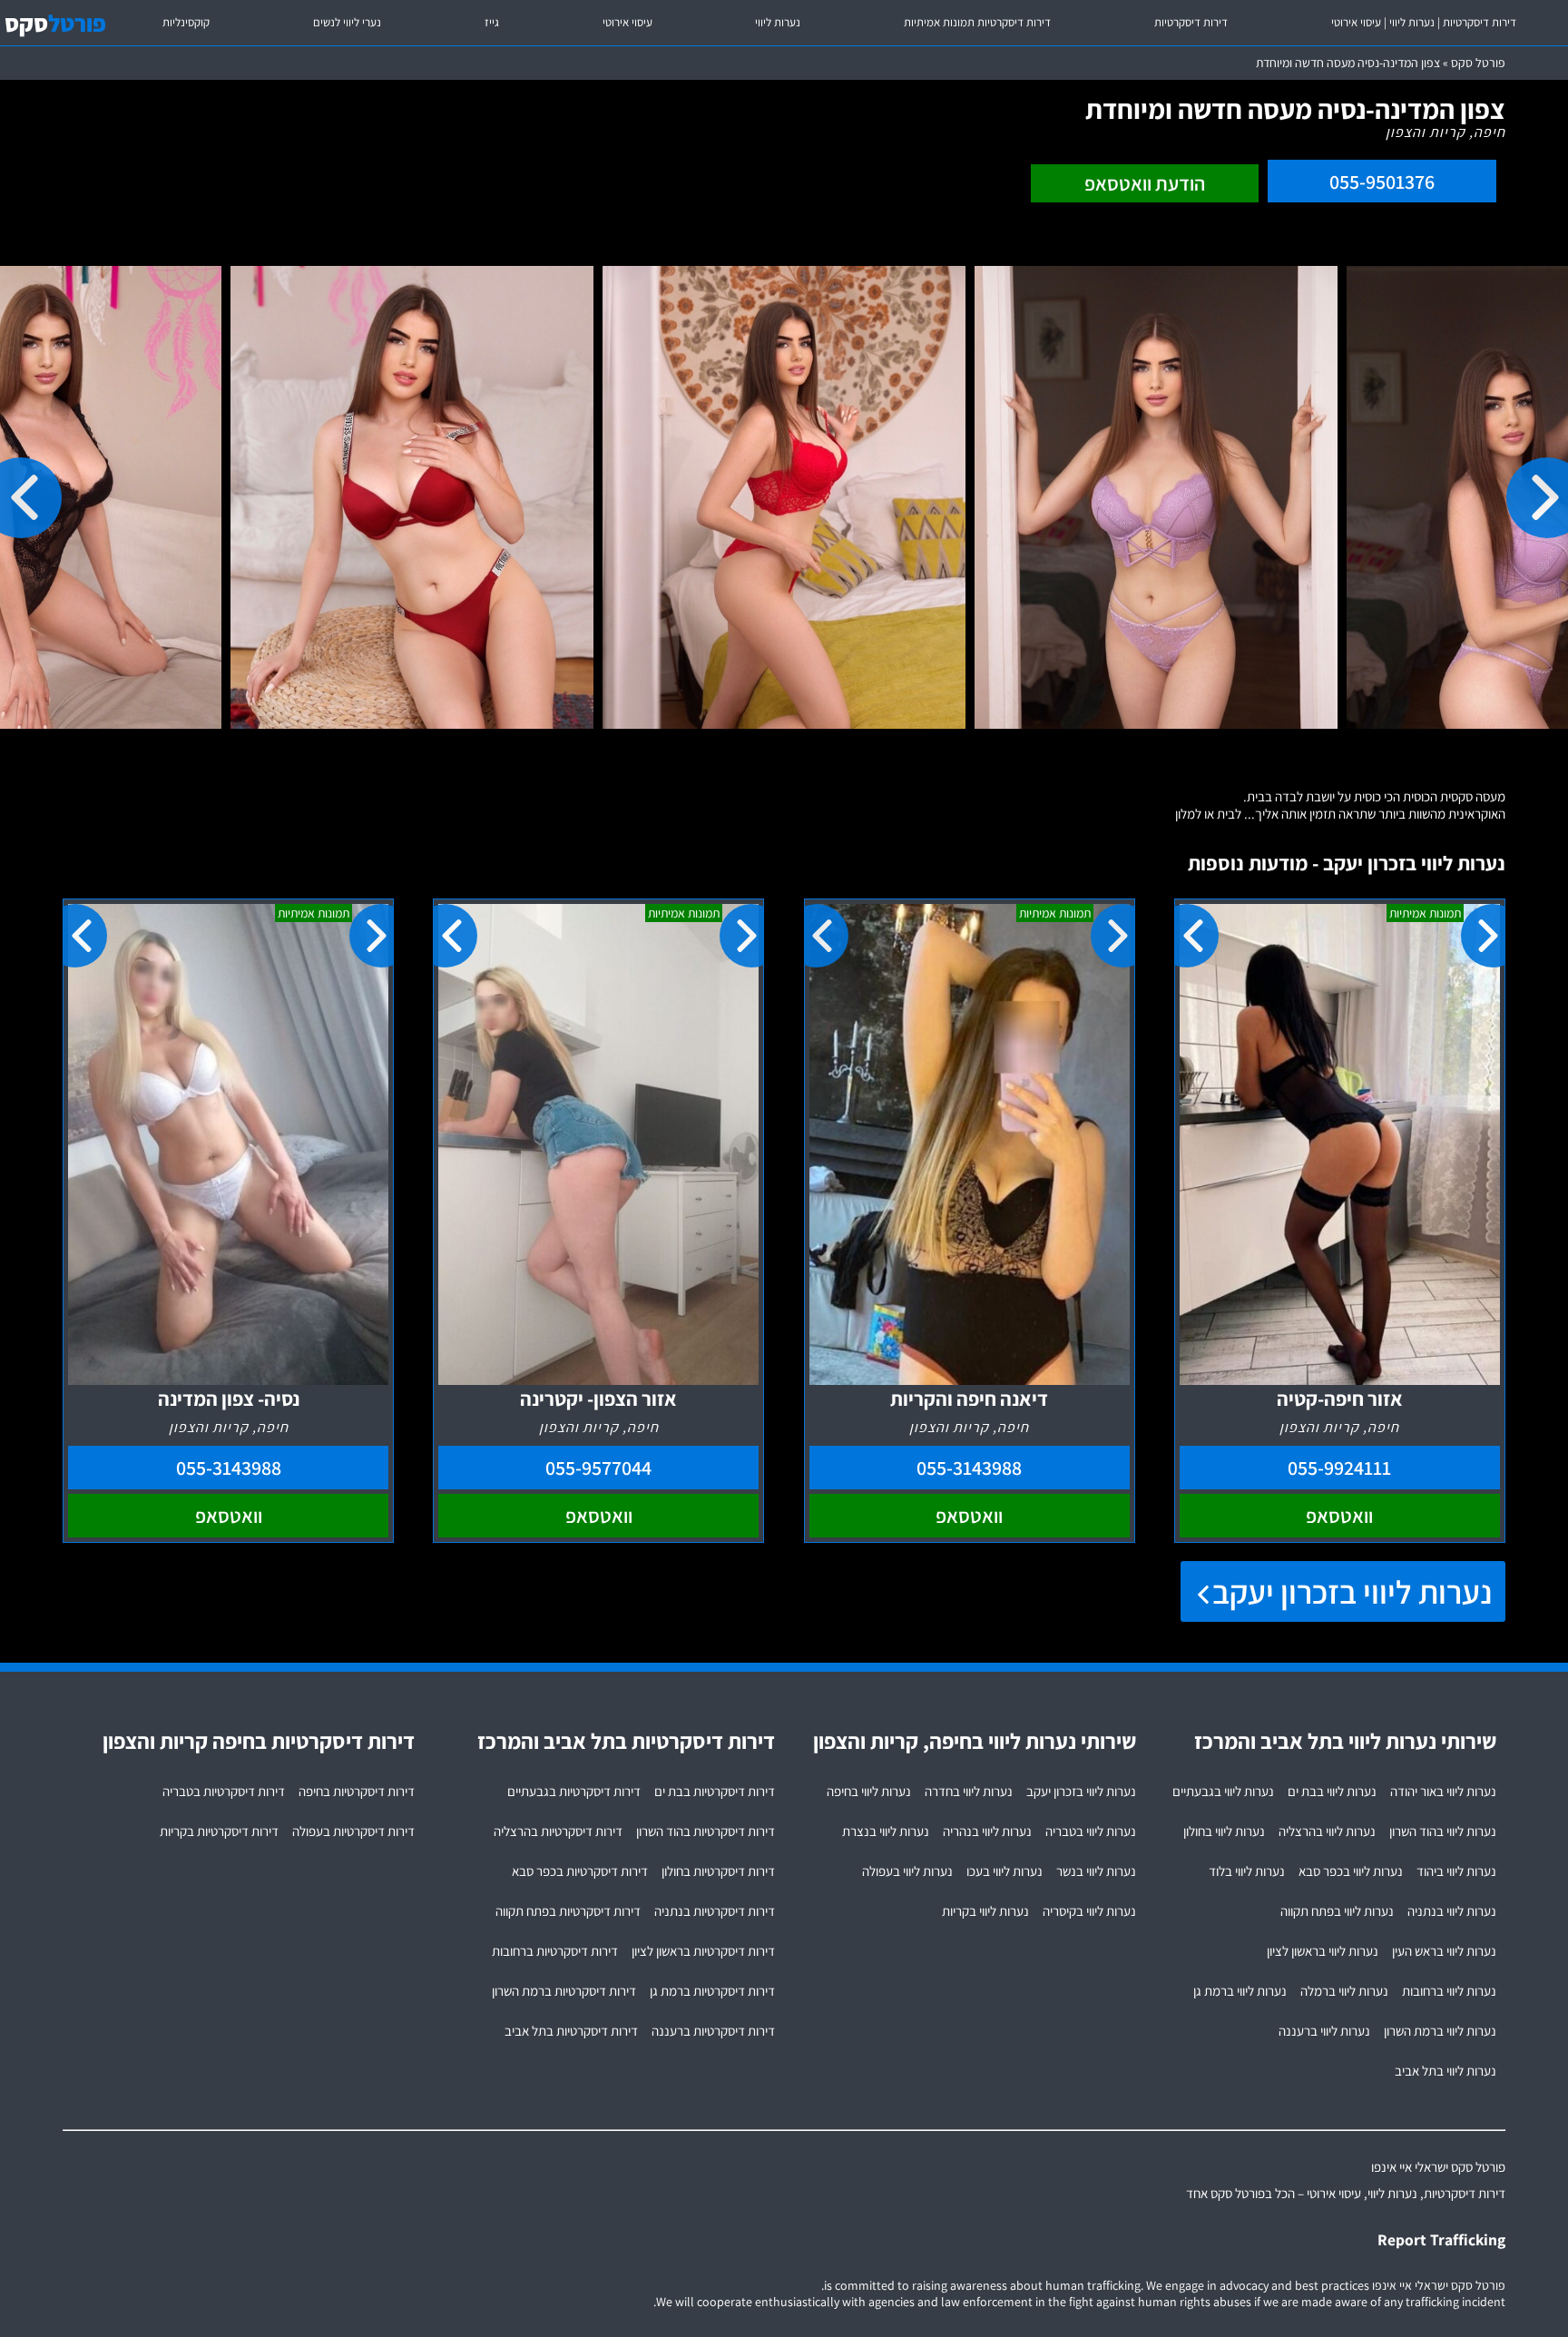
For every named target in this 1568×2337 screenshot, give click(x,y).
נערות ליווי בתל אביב (1445, 2071)
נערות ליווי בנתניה (1452, 1911)
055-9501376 (1382, 182)
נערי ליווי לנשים (347, 22)
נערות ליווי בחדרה (969, 1791)
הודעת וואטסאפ (1145, 183)
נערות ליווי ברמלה (1344, 1991)
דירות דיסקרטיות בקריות (219, 1831)
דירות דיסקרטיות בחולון (718, 1871)
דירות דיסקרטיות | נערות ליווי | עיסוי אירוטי (1424, 22)
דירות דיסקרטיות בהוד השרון (706, 1831)
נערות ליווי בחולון (1224, 1831)
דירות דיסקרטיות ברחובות (555, 1951)
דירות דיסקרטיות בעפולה (353, 1831)
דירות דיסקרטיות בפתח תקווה (568, 1911)
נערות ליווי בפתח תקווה (1337, 1911)
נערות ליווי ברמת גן (1240, 1991)
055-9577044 (598, 1468)
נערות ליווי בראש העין (1444, 1951)
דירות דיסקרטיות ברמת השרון (564, 1991)
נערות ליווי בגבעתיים (1223, 1791)
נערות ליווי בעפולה (907, 1871)
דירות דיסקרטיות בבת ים (715, 1791)
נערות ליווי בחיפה (869, 1791)
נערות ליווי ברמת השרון (1440, 2031)
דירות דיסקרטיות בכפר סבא (580, 1871)
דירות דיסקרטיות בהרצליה (558, 1831)
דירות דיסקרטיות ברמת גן (712, 1991)
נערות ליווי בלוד (1247, 1871)
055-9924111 (1339, 1468)
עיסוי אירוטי (627, 22)
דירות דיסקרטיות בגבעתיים (574, 1791)
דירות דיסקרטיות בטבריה (224, 1791)
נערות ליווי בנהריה (987, 1831)
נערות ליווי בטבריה (1091, 1831)
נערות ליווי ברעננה (1324, 2031)
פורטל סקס (1478, 63)
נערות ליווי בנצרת (886, 1831)
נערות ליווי (778, 22)
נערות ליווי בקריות (985, 1911)
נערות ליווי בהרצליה (1327, 1831)
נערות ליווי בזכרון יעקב (1352, 1591)
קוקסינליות (186, 22)
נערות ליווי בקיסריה (1089, 1911)
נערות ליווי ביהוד (1456, 1871)
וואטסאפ (1339, 1516)
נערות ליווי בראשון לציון (1323, 1951)
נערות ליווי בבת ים (1332, 1791)
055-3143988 (969, 1468)
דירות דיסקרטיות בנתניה (715, 1911)
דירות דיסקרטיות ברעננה (713, 2031)
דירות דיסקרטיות (1191, 22)
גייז (492, 22)
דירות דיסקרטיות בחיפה (357, 1791)
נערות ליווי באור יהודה (1443, 1791)
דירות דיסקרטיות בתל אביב (571, 2031)
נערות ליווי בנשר (1096, 1871)
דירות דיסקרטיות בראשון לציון (703, 1951)
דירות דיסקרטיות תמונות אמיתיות (977, 22)
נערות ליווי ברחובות (1449, 1991)
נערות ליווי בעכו (1004, 1871)
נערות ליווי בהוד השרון (1443, 1831)
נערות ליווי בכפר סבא (1351, 1871)
